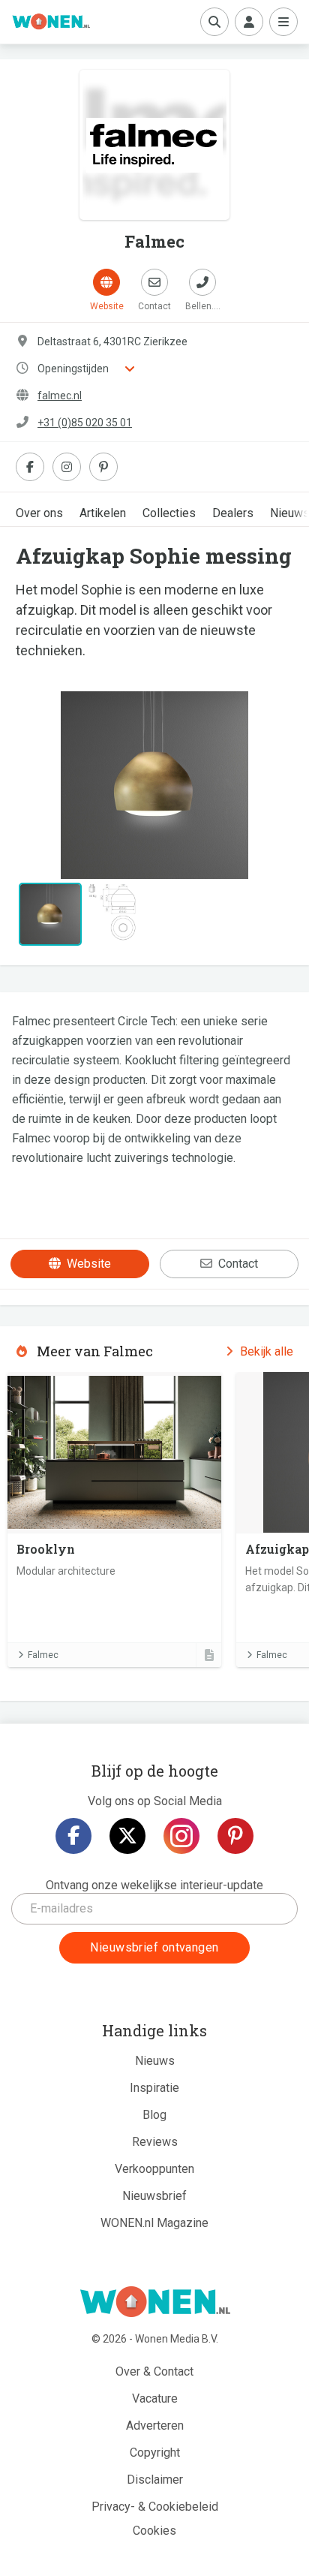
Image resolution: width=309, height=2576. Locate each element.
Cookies (154, 2531)
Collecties (169, 513)
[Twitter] (127, 1836)
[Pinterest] (235, 1836)
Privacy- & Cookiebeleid (155, 2507)
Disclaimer (155, 2480)
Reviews (155, 2142)
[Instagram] (181, 1836)
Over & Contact (154, 2371)
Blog (154, 2115)
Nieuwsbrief (154, 2196)
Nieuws (155, 2061)
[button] (36, 785)
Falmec (43, 1655)
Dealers (233, 513)
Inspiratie (154, 2088)
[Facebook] (73, 1836)
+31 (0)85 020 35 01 (85, 423)
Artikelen (103, 513)
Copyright (155, 2453)
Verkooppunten (154, 2169)
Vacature (155, 2398)
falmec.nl (60, 396)
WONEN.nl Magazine (154, 2223)
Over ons (39, 513)
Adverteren (155, 2426)
